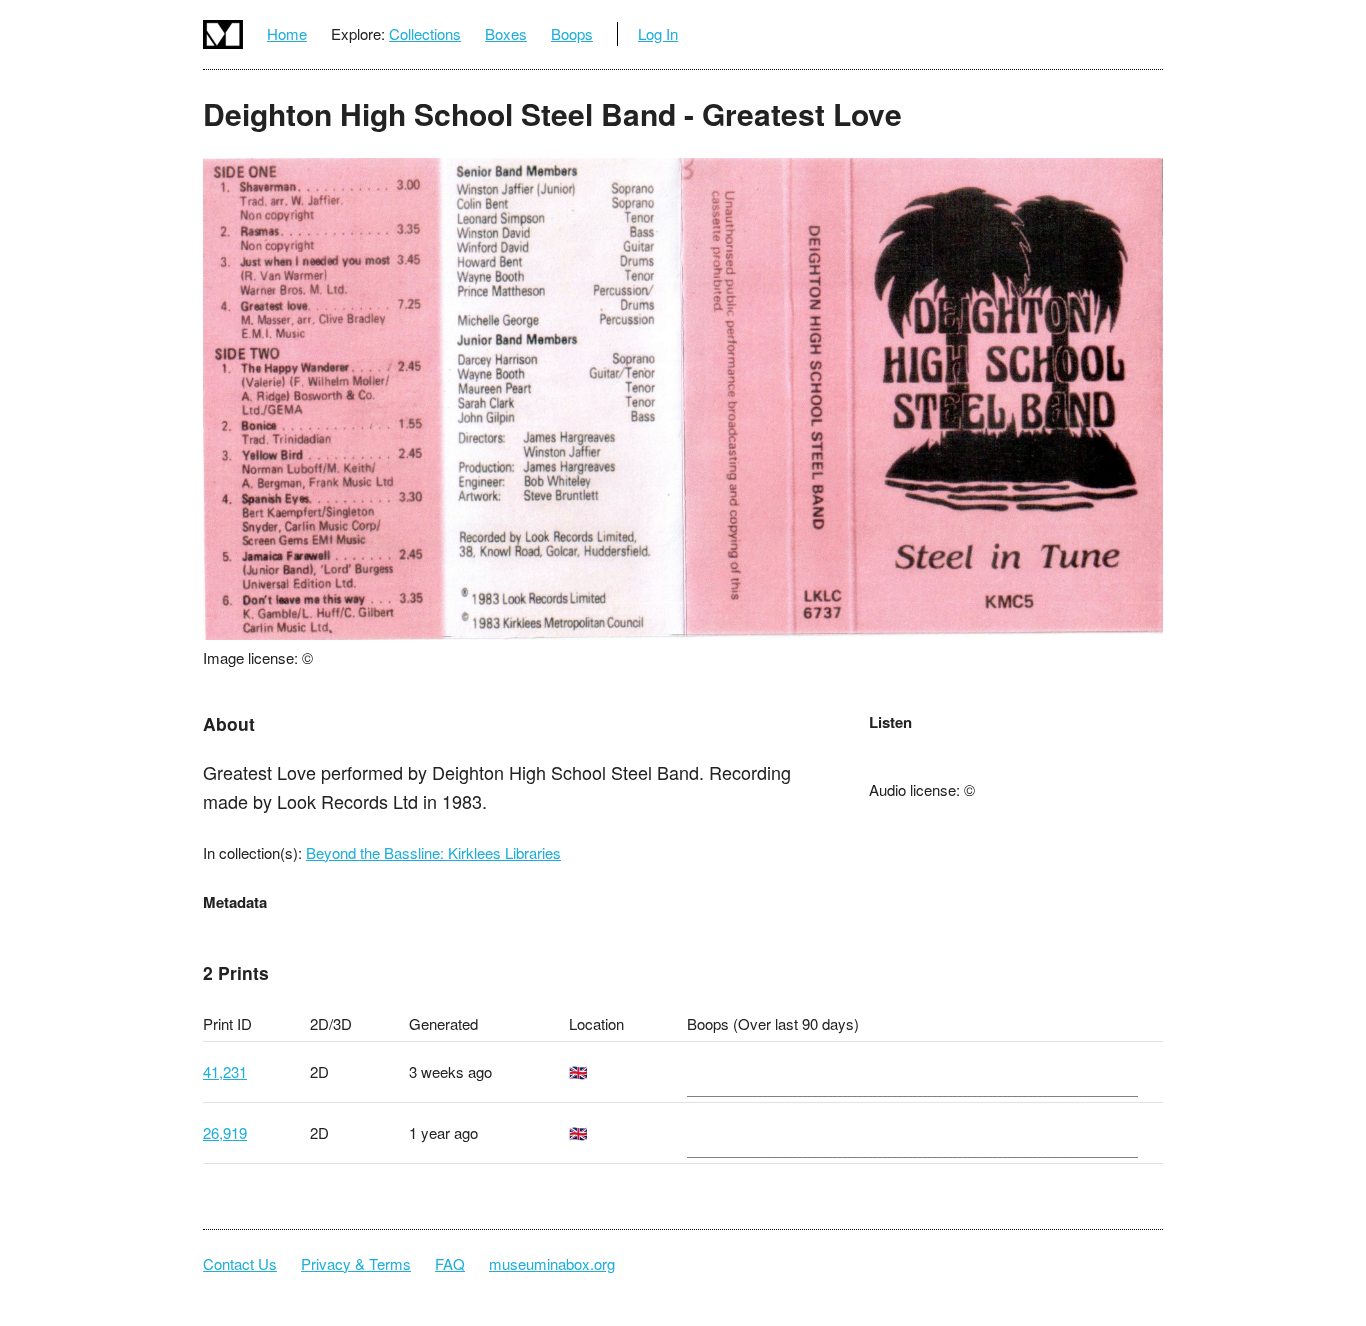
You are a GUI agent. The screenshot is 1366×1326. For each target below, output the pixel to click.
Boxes (506, 33)
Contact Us (240, 1263)
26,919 (225, 1132)
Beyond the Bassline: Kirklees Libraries (433, 852)
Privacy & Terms (356, 1263)
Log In (658, 33)
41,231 (225, 1071)
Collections (425, 33)
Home (287, 33)
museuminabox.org (552, 1263)
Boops (572, 33)
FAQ (450, 1263)
